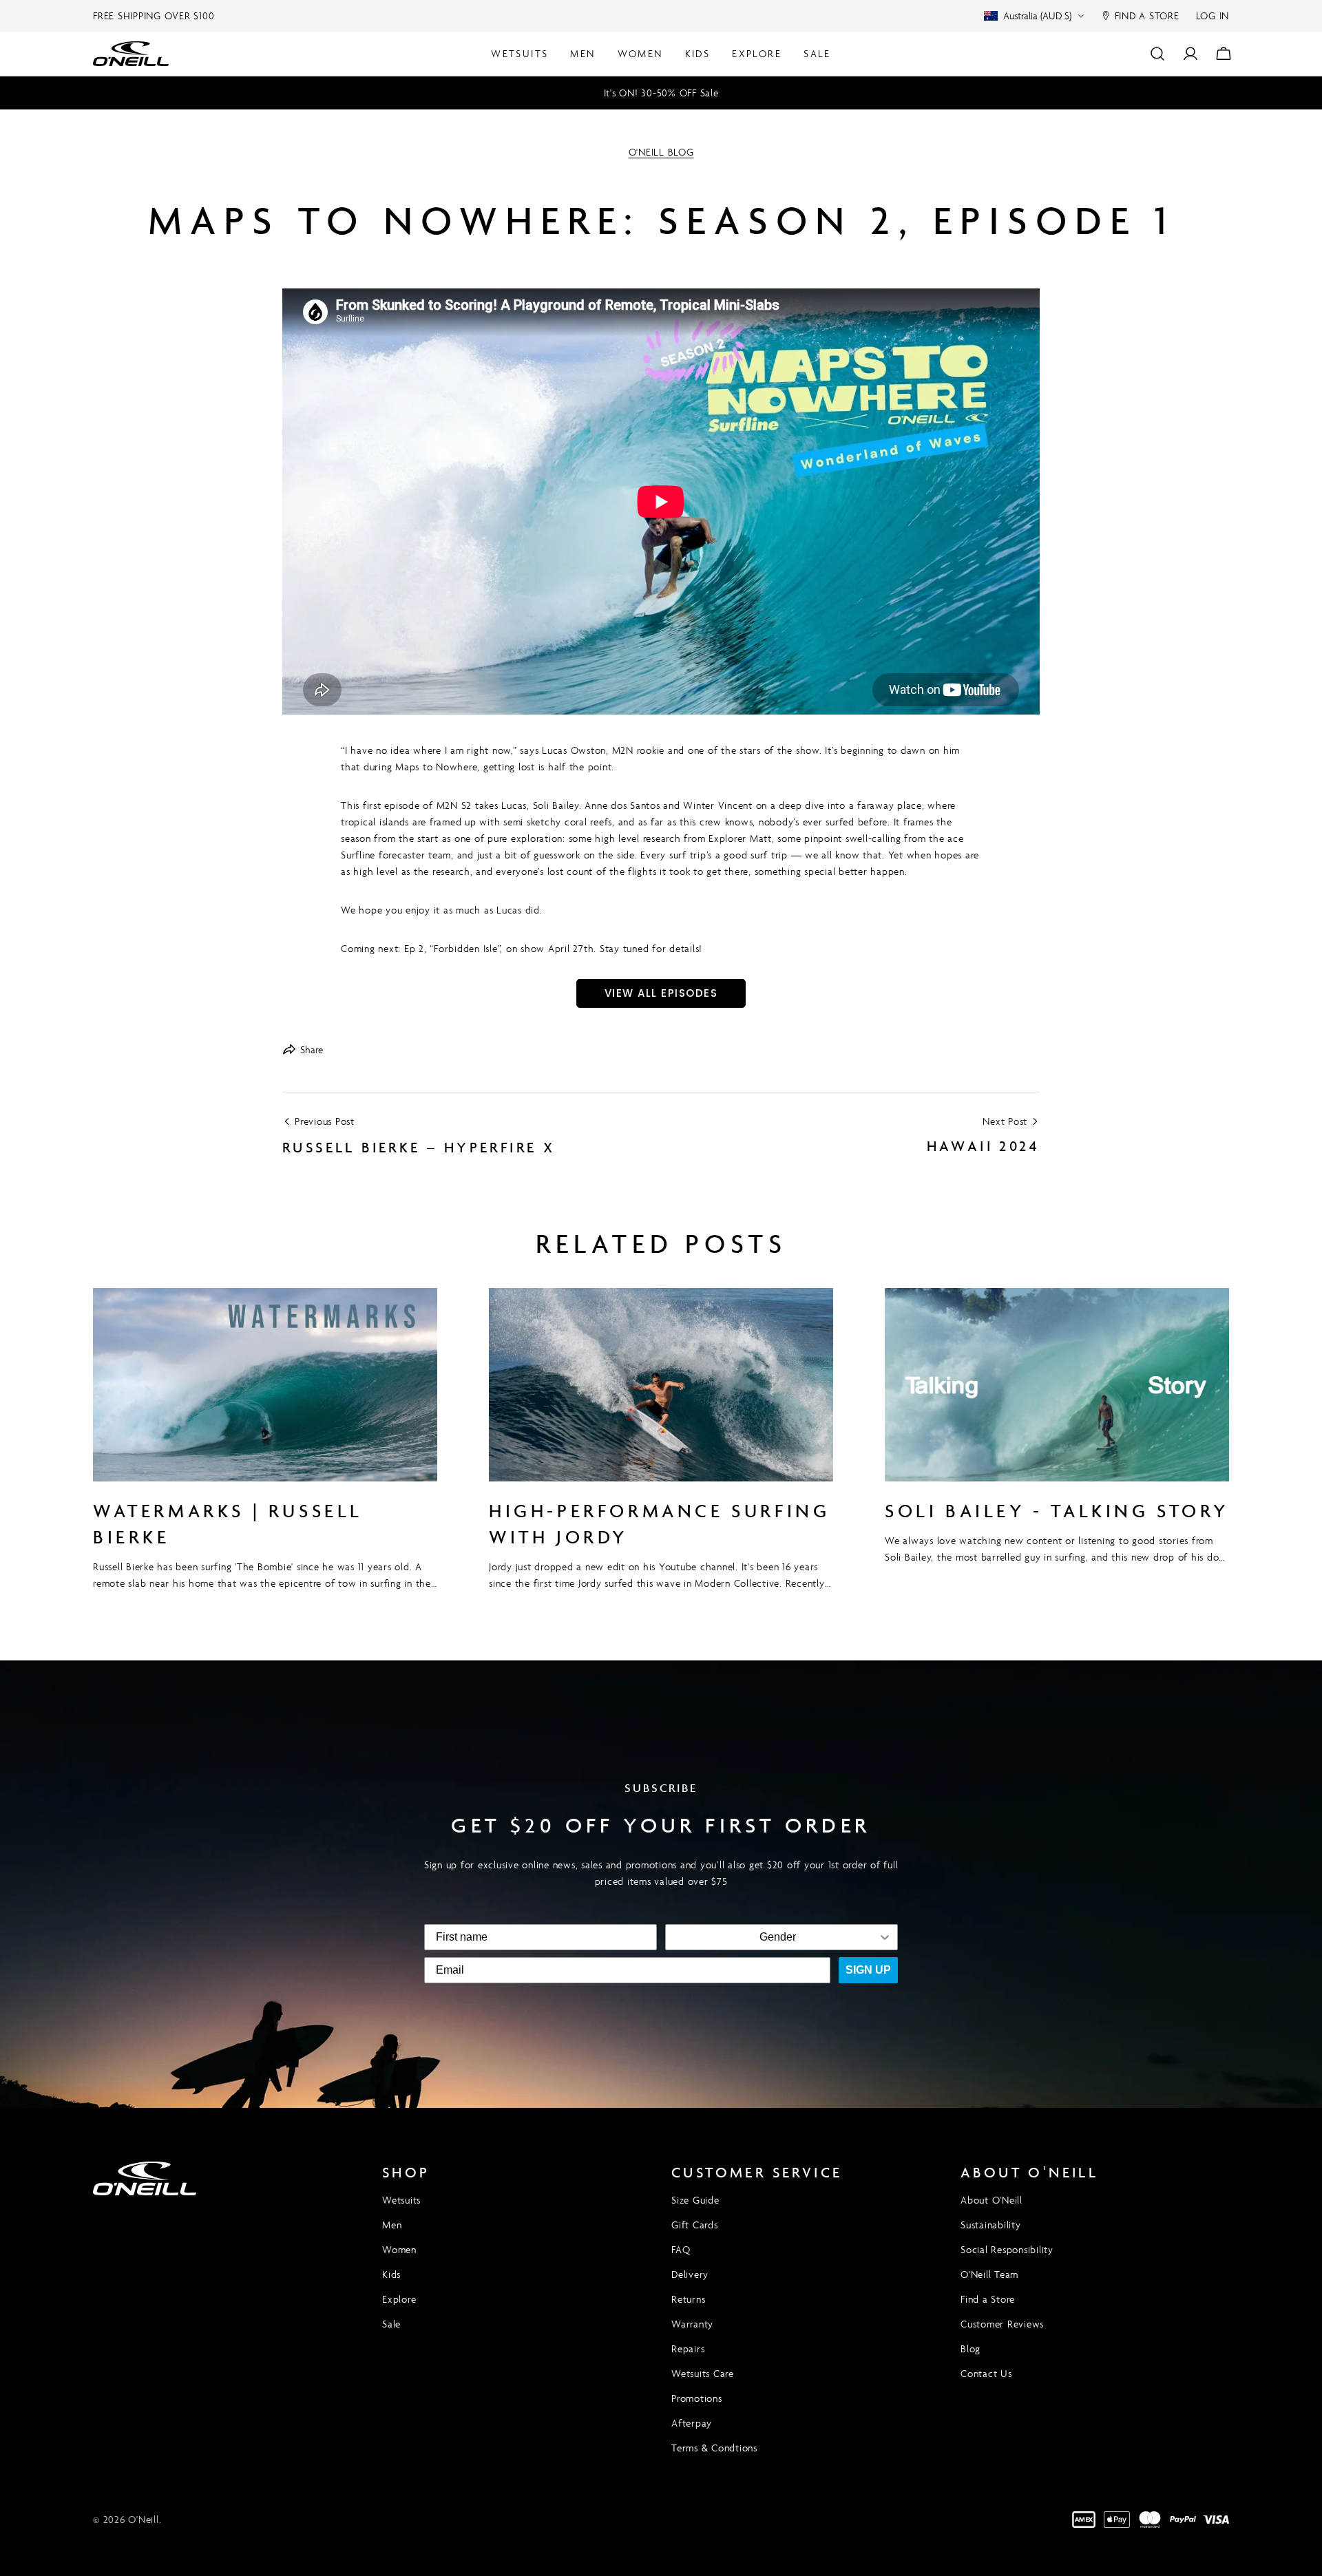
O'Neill (143, 2519)
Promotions (697, 2398)
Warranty (692, 2324)
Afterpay (692, 2423)
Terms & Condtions (714, 2448)
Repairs (688, 2348)
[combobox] (777, 1937)
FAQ (681, 2249)
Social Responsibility (1007, 2249)
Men (392, 2225)
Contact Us (986, 2373)
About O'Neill (992, 2200)
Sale (391, 2324)
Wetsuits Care (703, 2373)
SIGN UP (868, 1970)
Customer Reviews (1002, 2324)
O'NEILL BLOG (661, 152)
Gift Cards (695, 2225)
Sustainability (991, 2225)
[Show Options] (885, 1937)
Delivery (690, 2274)
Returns (688, 2299)
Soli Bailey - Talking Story (1057, 1511)
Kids (391, 2274)
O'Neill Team (989, 2274)
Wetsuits (401, 2200)
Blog (970, 2348)
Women (399, 2249)
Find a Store (988, 2299)
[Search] (1157, 54)
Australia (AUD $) (1037, 15)
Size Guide (695, 2200)
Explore (399, 2299)
